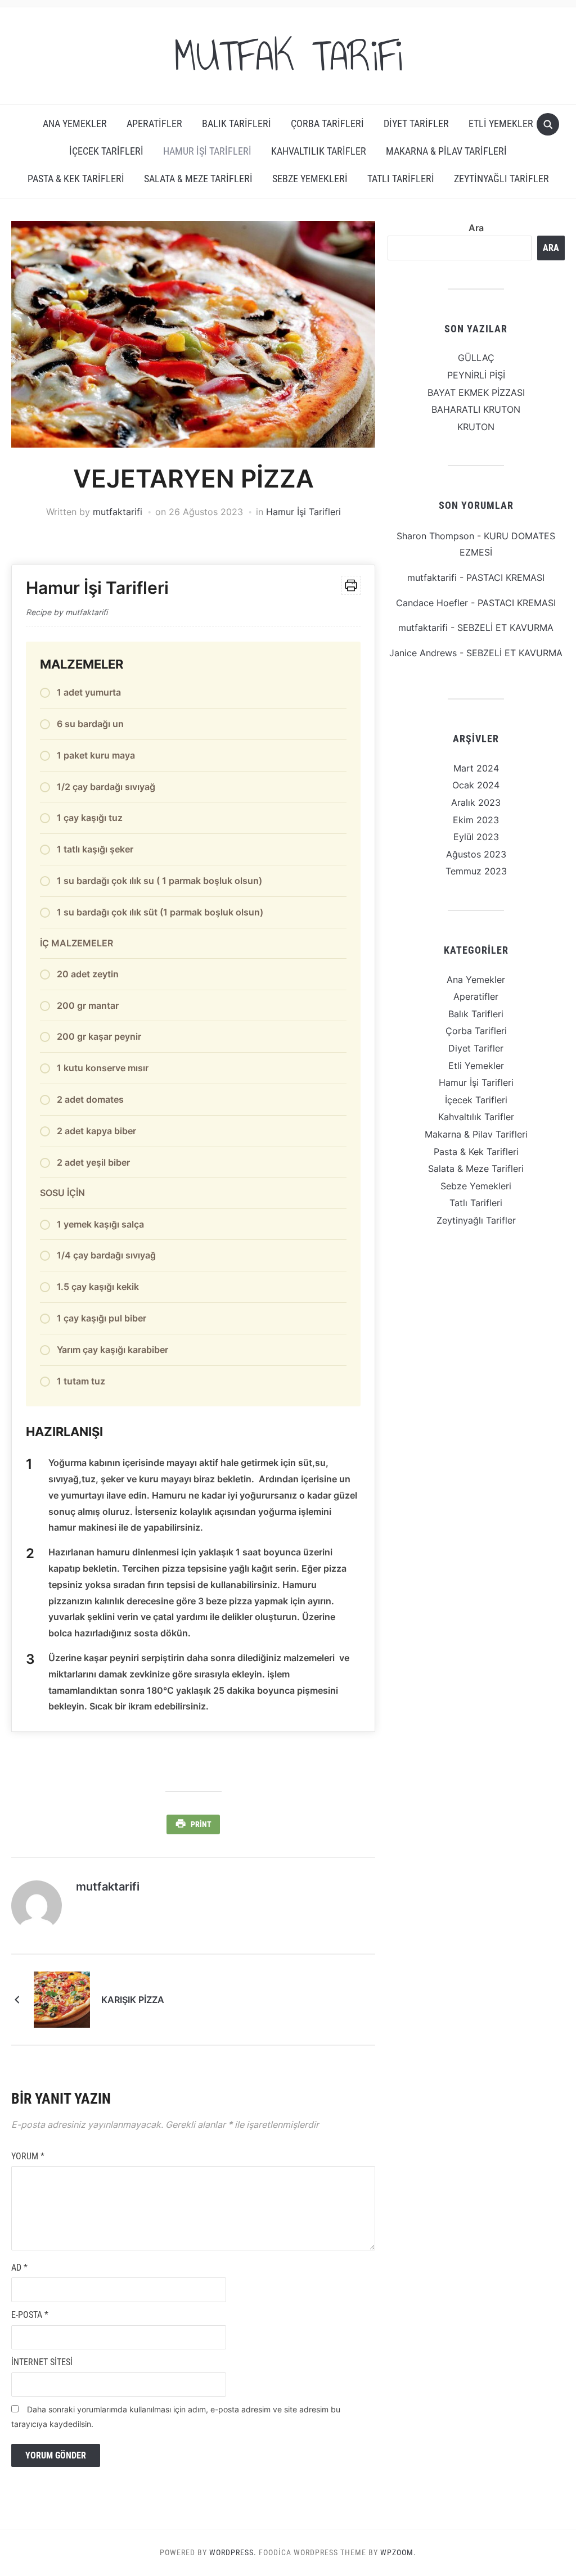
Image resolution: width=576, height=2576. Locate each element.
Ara (476, 228)
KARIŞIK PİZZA (133, 2000)
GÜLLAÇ (476, 358)
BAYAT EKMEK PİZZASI (476, 393)
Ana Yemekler (75, 123)
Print (201, 1824)
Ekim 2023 (476, 820)
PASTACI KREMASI (505, 578)
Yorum (28, 2156)
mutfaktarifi (118, 512)
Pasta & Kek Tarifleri (76, 179)
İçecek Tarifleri (106, 151)
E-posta (30, 2315)
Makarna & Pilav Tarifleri (446, 151)
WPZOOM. (398, 2552)
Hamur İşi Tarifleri (207, 151)
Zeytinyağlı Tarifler (501, 179)
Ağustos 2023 (476, 854)
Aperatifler (154, 123)
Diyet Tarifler (416, 123)
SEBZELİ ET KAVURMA (505, 628)
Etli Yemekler (501, 123)
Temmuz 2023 (476, 871)
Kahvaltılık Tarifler (319, 151)
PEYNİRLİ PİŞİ (476, 375)
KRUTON (476, 427)
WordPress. (233, 2552)
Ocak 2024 (476, 785)
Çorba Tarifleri (327, 123)
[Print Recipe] (351, 585)
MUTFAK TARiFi (288, 56)
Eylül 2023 (476, 837)
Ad (19, 2268)
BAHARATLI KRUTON (476, 409)
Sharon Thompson (435, 536)
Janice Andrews (423, 653)
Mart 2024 (476, 768)
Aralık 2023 (476, 802)
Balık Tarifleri (237, 123)
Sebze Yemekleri (310, 179)
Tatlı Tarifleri (401, 179)
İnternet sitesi (42, 2362)
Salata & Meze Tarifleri (198, 179)
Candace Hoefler (432, 603)
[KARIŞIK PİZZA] (62, 1998)
